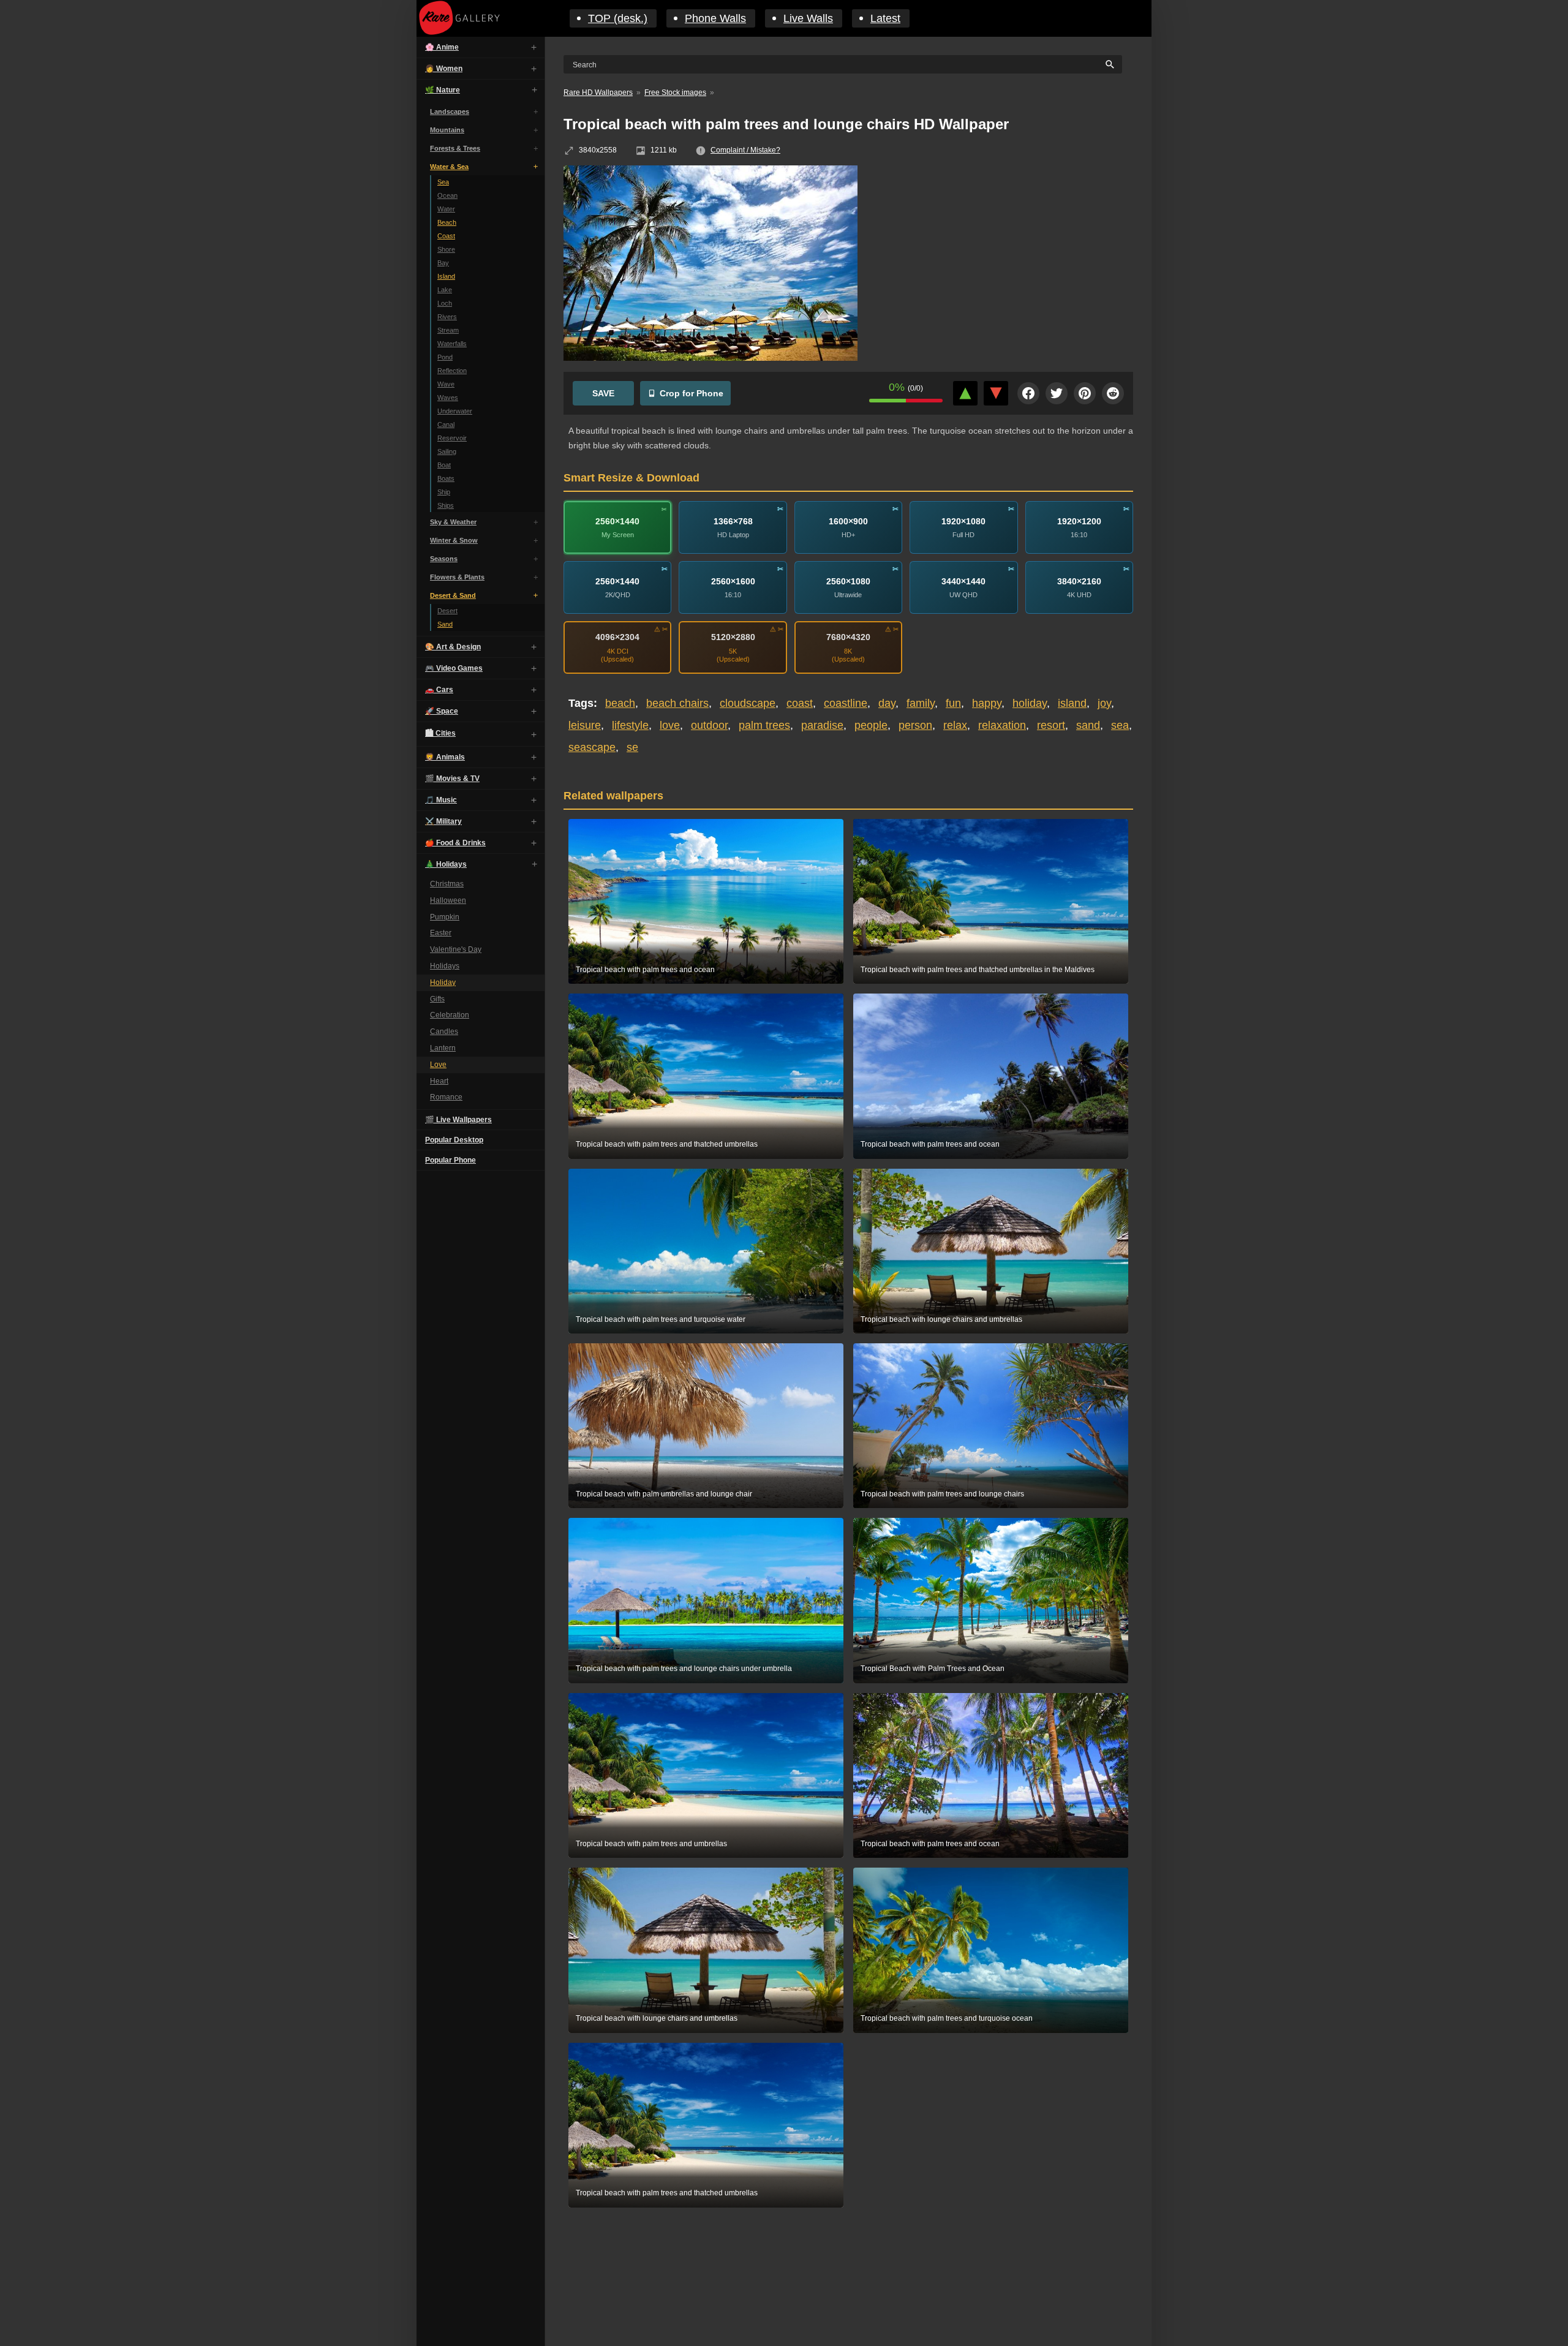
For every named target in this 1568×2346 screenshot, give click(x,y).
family (921, 703)
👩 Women (444, 69)
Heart (439, 1081)
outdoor (709, 725)
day (887, 703)
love (670, 725)
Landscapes (450, 111)
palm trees (764, 725)
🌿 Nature (443, 90)
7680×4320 (848, 637)
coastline (846, 703)
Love (438, 1065)
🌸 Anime (442, 47)
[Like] (965, 393)
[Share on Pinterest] (1085, 393)
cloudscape (748, 703)
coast (800, 703)
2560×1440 (617, 521)
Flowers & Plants (457, 577)
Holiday (443, 983)
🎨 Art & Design (453, 647)
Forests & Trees (455, 148)
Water (446, 209)
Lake (445, 290)
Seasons (444, 559)
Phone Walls (715, 18)
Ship (444, 492)
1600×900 (848, 521)
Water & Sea (449, 167)
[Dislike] (996, 393)
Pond (445, 357)
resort (1051, 725)
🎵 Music (441, 800)
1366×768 (733, 521)
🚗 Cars (439, 690)
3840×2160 (1079, 581)
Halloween (448, 900)
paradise (822, 725)
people (871, 725)
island (1072, 703)
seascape (592, 747)
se (632, 747)
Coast (446, 236)
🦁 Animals (445, 757)
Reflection (452, 371)
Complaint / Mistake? (745, 150)
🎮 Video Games (454, 668)
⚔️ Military (443, 821)
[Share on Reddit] (1113, 393)
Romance (446, 1097)
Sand (445, 624)
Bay (443, 263)
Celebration (450, 1015)
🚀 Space (442, 711)
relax (955, 725)
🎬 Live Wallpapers (458, 1120)
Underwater (455, 411)
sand (1088, 725)
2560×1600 (733, 581)
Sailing (447, 451)
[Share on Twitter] (1057, 393)
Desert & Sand (453, 595)
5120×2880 (733, 637)
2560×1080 (848, 581)
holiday (1030, 703)
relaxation (1002, 725)
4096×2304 (617, 637)
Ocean (447, 195)
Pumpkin (445, 917)
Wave (446, 384)
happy (987, 703)
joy (1104, 703)
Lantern (443, 1048)
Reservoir (452, 438)
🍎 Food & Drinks (455, 843)
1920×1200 (1079, 521)
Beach (447, 222)
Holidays (445, 966)
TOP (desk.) (618, 18)
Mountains (447, 130)
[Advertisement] (1005, 254)
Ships (446, 505)
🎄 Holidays (446, 864)
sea (1120, 725)
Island (446, 276)
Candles (444, 1032)
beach (620, 703)
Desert (447, 611)
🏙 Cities (440, 733)
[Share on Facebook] (1028, 393)
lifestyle (630, 725)
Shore (446, 249)
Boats (446, 478)
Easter (441, 933)
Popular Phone (450, 1160)
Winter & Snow (454, 540)
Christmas (447, 884)
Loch (445, 303)
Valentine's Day (456, 949)
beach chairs (677, 703)
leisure (585, 725)
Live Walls (808, 18)
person (915, 725)
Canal (446, 424)
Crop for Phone (692, 393)
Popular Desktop (454, 1140)
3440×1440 (963, 581)
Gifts (437, 999)
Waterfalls (452, 344)
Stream (448, 330)
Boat (444, 465)
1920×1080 (963, 521)
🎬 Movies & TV (452, 779)
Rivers (447, 317)
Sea (443, 182)
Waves (448, 398)
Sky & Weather (453, 522)
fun (953, 703)
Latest (885, 18)
